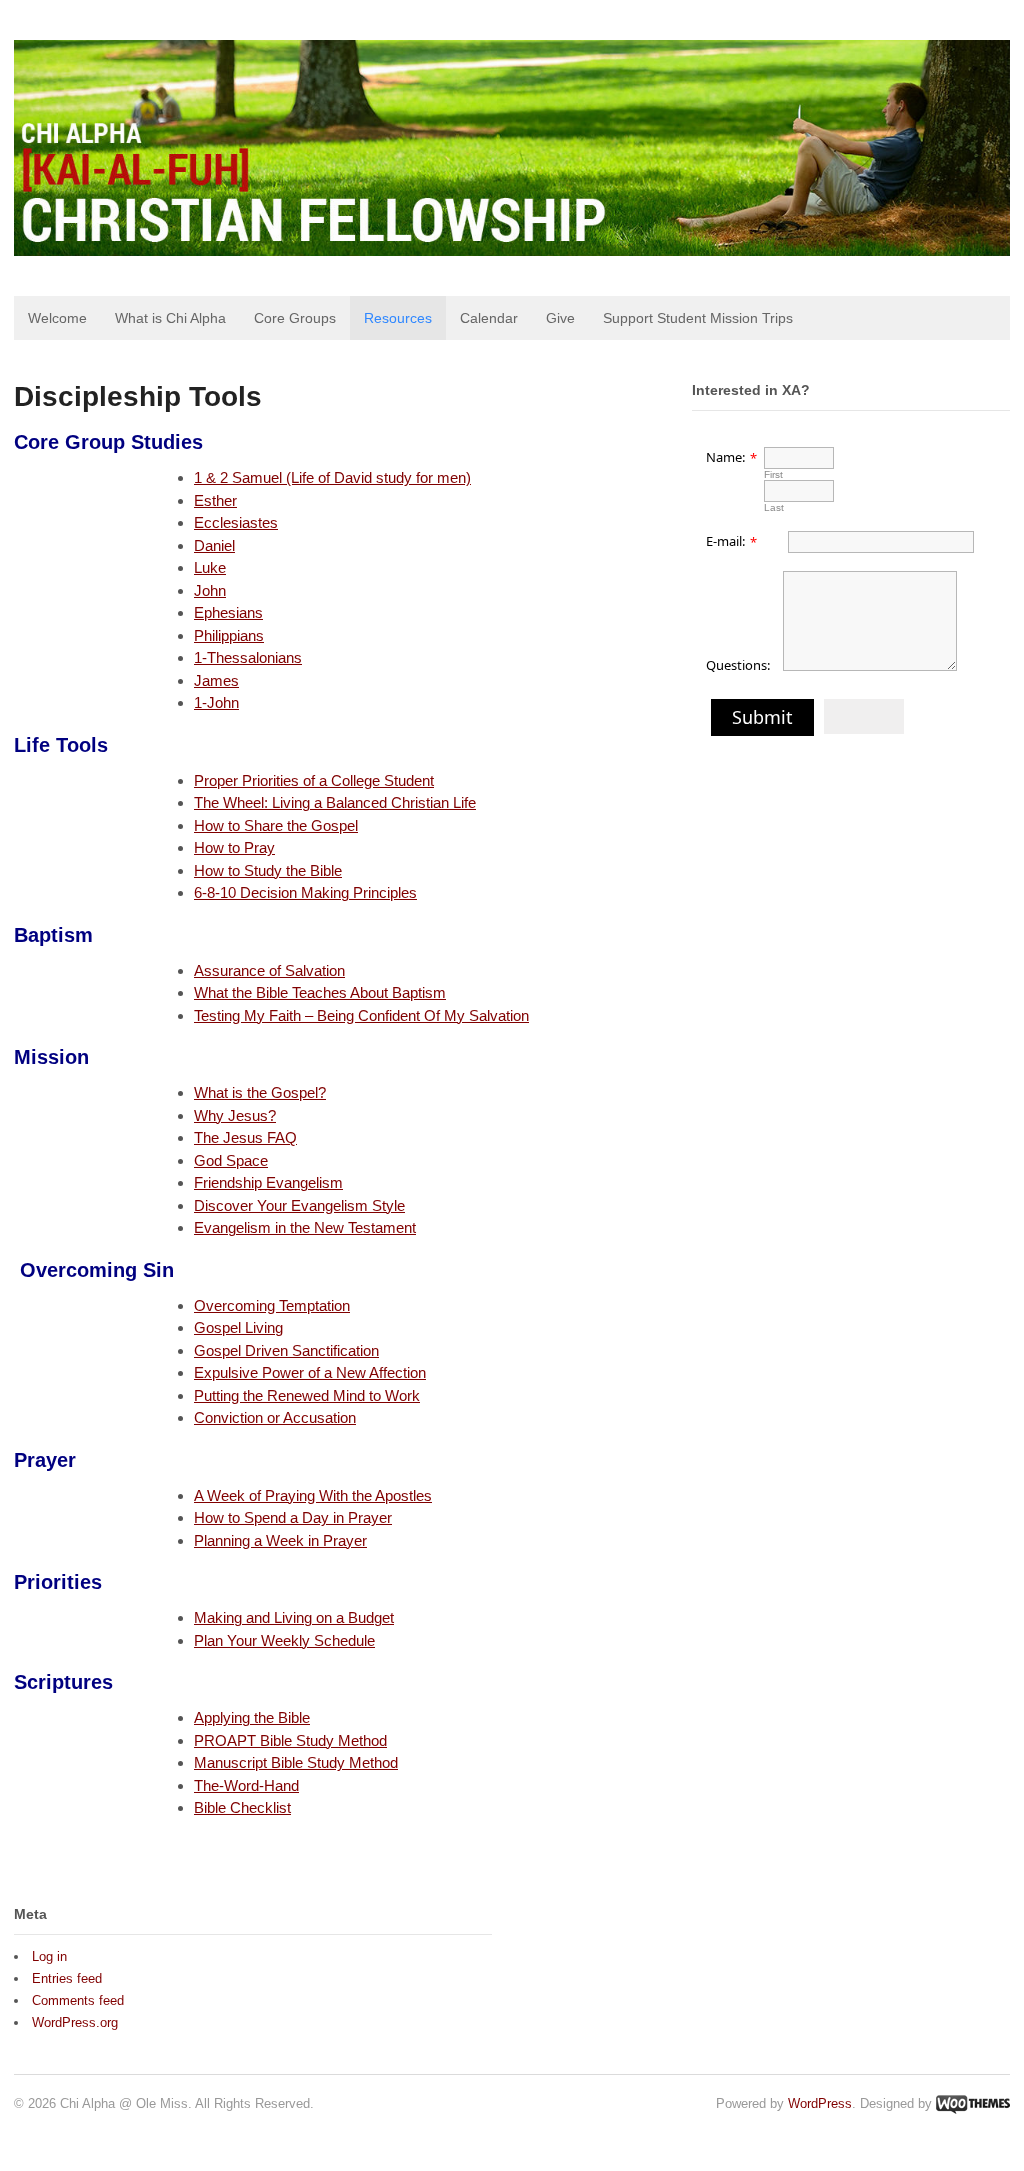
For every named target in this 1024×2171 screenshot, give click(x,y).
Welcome (57, 318)
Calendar (489, 318)
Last (774, 507)
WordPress (820, 2103)
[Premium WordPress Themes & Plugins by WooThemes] (973, 2103)
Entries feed (67, 1978)
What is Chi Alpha (170, 318)
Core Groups (295, 318)
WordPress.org (75, 2022)
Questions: (738, 665)
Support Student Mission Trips (698, 318)
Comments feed (78, 2000)
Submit (762, 717)
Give (560, 318)
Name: (725, 457)
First (773, 474)
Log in (49, 1956)
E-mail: (725, 541)
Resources (398, 318)
